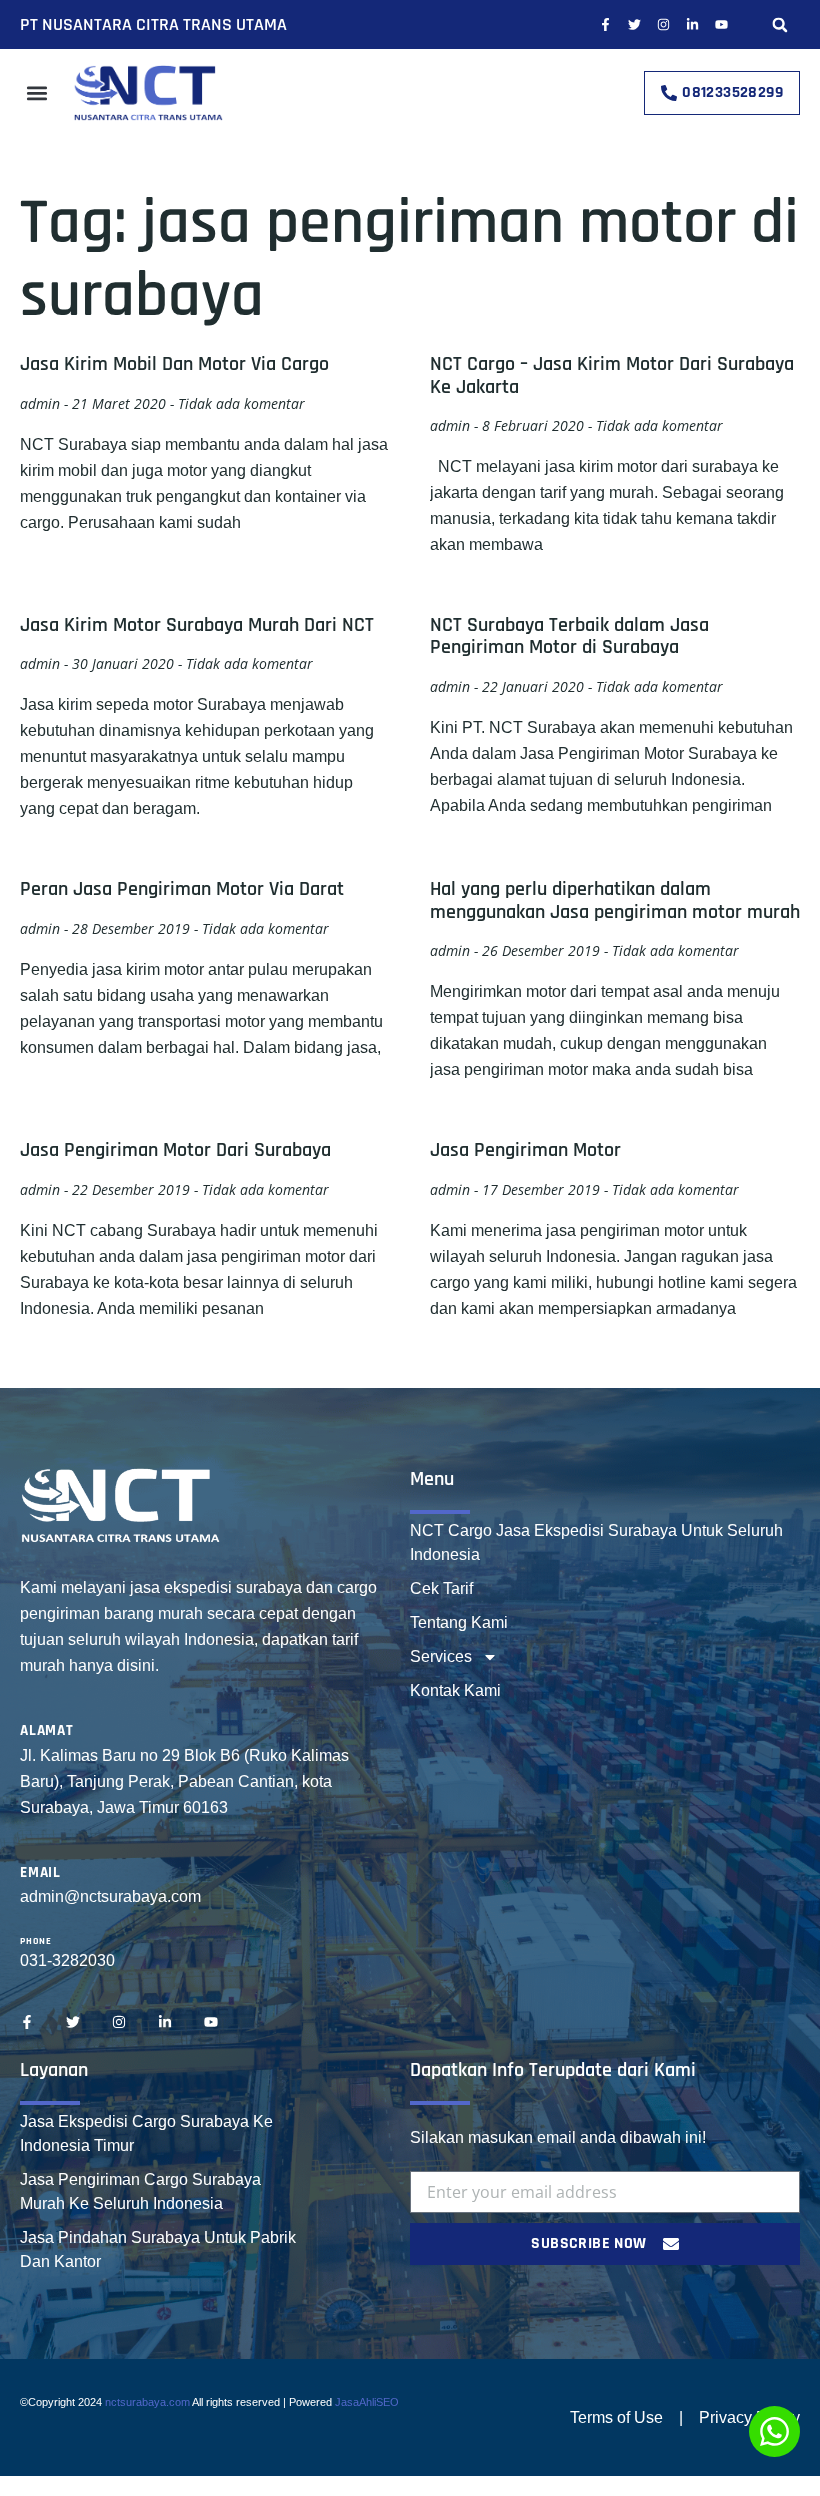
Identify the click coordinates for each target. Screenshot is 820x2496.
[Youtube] (721, 24)
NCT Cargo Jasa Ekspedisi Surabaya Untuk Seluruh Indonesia (596, 1542)
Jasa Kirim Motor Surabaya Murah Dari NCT (197, 625)
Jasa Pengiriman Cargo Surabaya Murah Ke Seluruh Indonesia (140, 2191)
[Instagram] (663, 24)
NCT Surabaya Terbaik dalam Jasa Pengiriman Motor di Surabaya (569, 636)
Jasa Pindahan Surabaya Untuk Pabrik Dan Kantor (158, 2249)
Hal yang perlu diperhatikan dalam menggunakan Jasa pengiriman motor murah (615, 900)
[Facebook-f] (605, 24)
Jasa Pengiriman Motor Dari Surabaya (175, 1150)
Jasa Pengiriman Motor (525, 1150)
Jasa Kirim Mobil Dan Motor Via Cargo (174, 364)
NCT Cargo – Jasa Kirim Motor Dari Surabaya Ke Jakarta (612, 375)
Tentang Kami (459, 1622)
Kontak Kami (455, 1690)
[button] (779, 24)
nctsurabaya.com (147, 2402)
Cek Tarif (441, 1588)
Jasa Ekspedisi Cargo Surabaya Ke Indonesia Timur (146, 2133)
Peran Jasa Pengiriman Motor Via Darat (182, 889)
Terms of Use (616, 2417)
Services (441, 1656)
